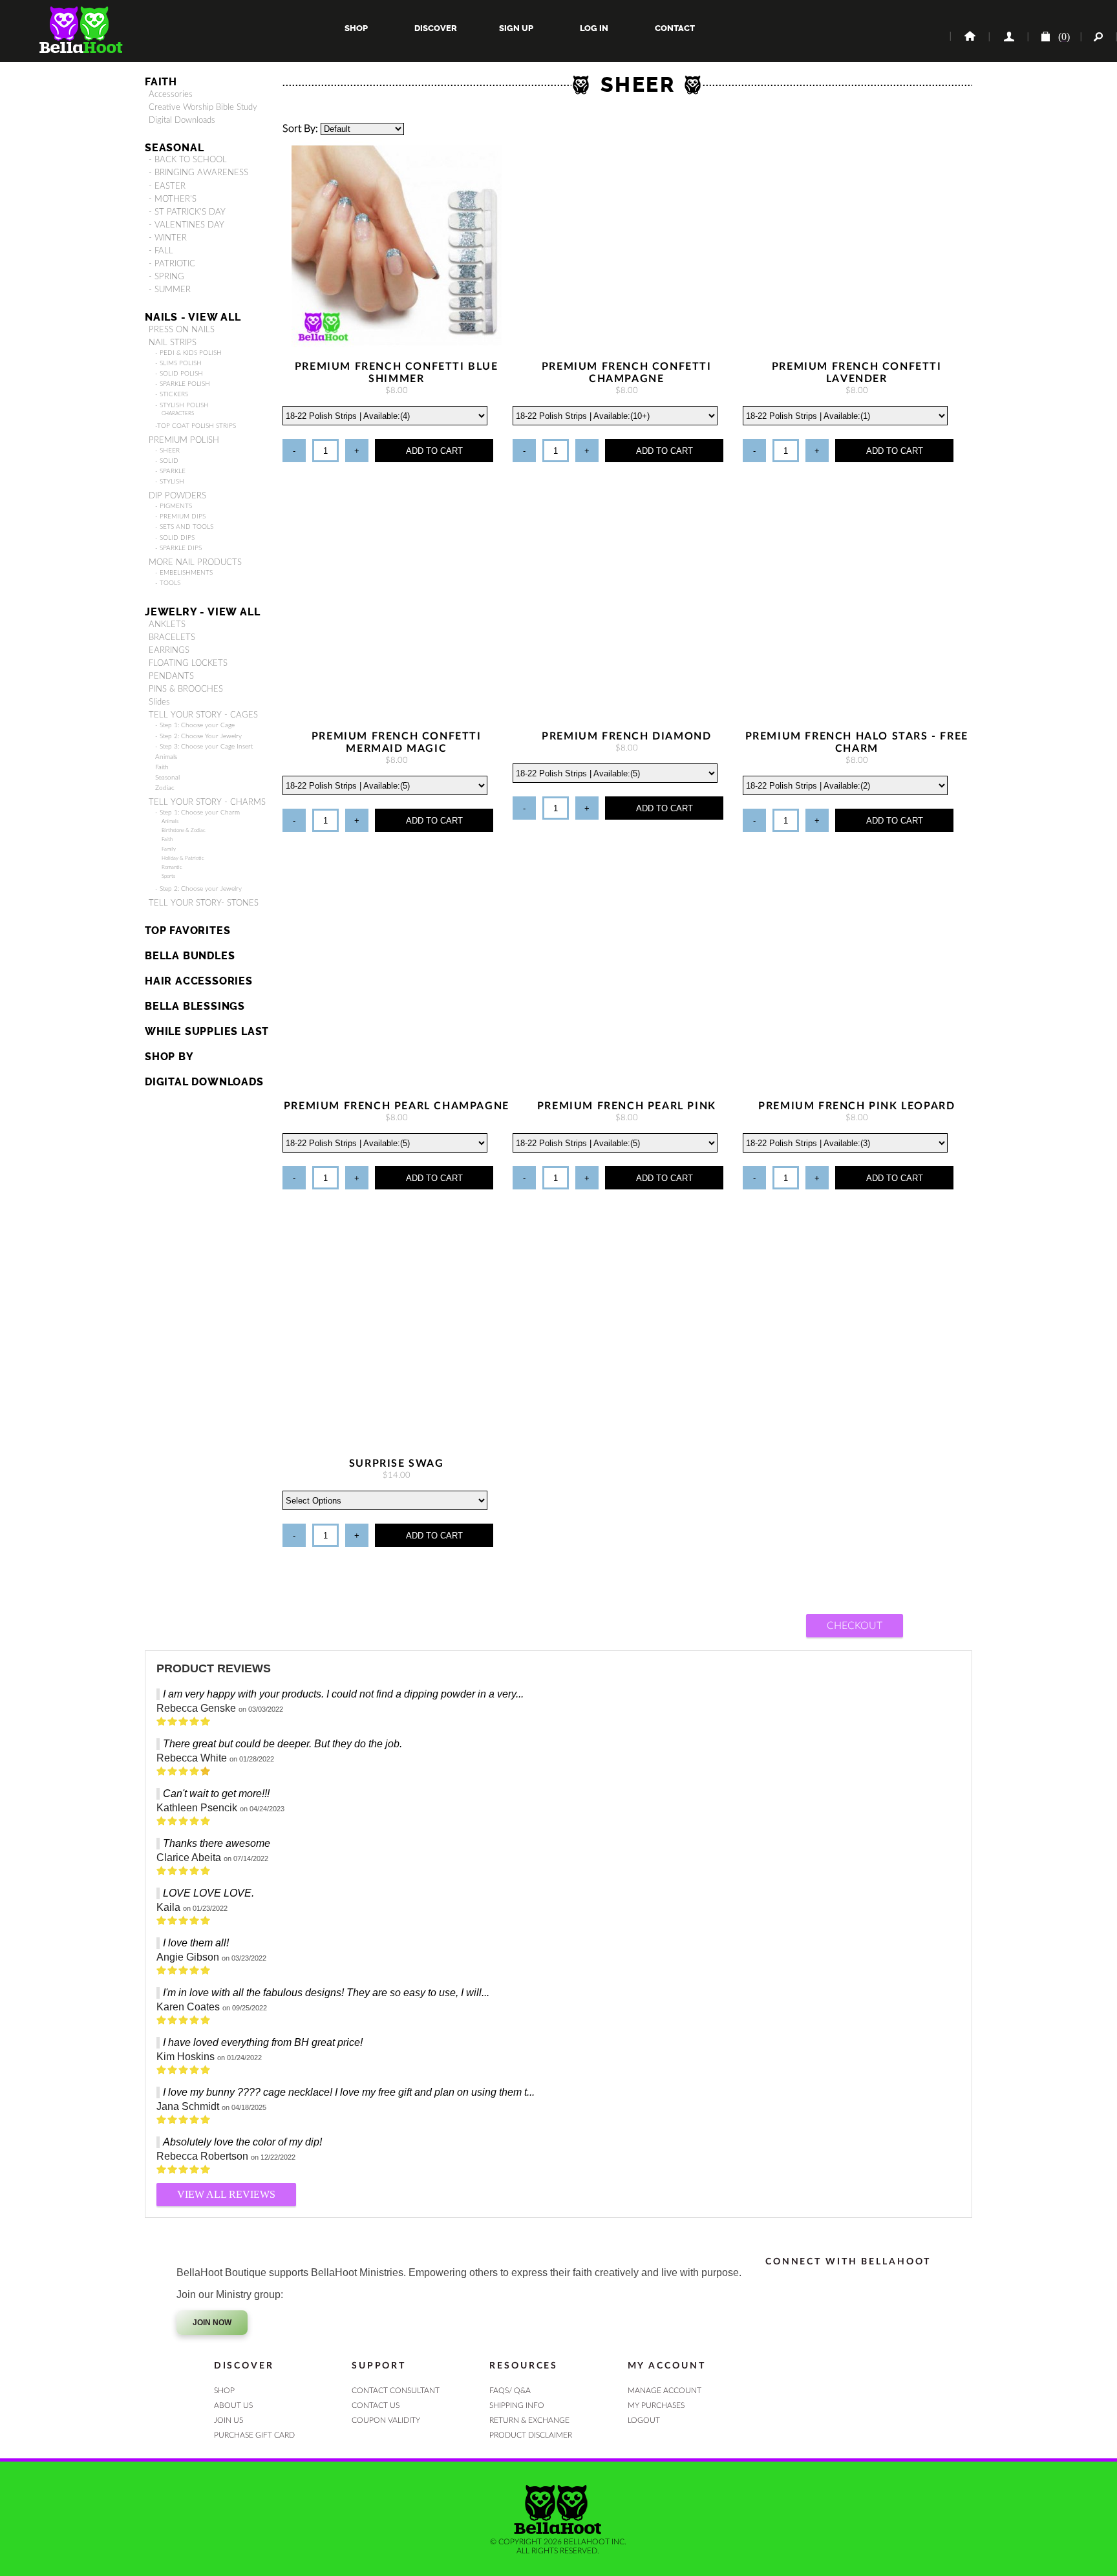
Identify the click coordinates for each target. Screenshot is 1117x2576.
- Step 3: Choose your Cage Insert (204, 747)
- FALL (161, 251)
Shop (356, 28)
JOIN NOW (212, 2323)
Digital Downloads (182, 120)
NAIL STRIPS (173, 343)
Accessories (171, 94)
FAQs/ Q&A (510, 2390)
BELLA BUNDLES (190, 956)
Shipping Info (517, 2405)
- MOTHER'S (173, 199)
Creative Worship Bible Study (203, 107)
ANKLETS (167, 624)
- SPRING (166, 277)
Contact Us (376, 2405)
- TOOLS (168, 583)
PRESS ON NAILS (182, 330)
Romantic (172, 867)
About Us (233, 2405)
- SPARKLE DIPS (178, 548)
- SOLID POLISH (179, 374)
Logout (644, 2420)
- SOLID (167, 461)
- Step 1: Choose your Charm (197, 813)
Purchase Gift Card (254, 2435)
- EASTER (167, 186)
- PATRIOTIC (172, 264)
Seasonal (167, 778)
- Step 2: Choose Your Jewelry (198, 736)
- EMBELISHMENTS (184, 573)
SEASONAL (174, 148)
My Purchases (656, 2405)
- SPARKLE (170, 471)
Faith (161, 82)
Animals (166, 757)
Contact (674, 28)
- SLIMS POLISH (178, 363)
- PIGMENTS (174, 506)
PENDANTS (171, 676)
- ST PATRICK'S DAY (187, 212)
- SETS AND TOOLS (184, 527)
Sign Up (515, 28)
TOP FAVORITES (187, 931)
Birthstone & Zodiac (184, 830)
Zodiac (165, 788)
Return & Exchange (529, 2420)
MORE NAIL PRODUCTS (195, 562)
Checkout (855, 1626)
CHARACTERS (178, 413)
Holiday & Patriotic (183, 858)
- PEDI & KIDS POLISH (188, 353)
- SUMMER (170, 290)
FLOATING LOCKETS (188, 663)
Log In (594, 28)
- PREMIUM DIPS (180, 516)
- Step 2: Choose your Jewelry (198, 889)
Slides (159, 702)
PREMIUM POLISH (184, 440)
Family (169, 849)
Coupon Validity (386, 2420)
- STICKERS (172, 394)
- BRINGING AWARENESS (198, 173)
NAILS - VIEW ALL (193, 317)
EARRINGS (169, 650)
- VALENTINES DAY (186, 225)
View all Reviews (226, 2194)
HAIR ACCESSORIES (199, 981)
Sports (168, 876)
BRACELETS (172, 637)
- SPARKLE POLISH (183, 384)
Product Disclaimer (531, 2435)
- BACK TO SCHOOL (188, 160)
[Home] (969, 37)
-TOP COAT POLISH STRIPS (196, 426)
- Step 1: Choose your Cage (195, 725)
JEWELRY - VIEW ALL (202, 612)
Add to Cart (434, 451)
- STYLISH (170, 482)
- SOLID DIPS (175, 538)
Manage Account (665, 2390)
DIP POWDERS (177, 496)
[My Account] (1008, 37)
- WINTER (168, 238)
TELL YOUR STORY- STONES (204, 903)
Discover (436, 28)
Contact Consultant (396, 2390)
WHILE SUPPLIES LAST (207, 1031)
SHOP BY (169, 1057)
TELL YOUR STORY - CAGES (203, 715)
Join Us (229, 2420)
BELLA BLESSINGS (195, 1006)
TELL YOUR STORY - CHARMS (207, 802)
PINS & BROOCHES (186, 689)
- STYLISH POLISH (182, 405)
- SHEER (167, 451)
